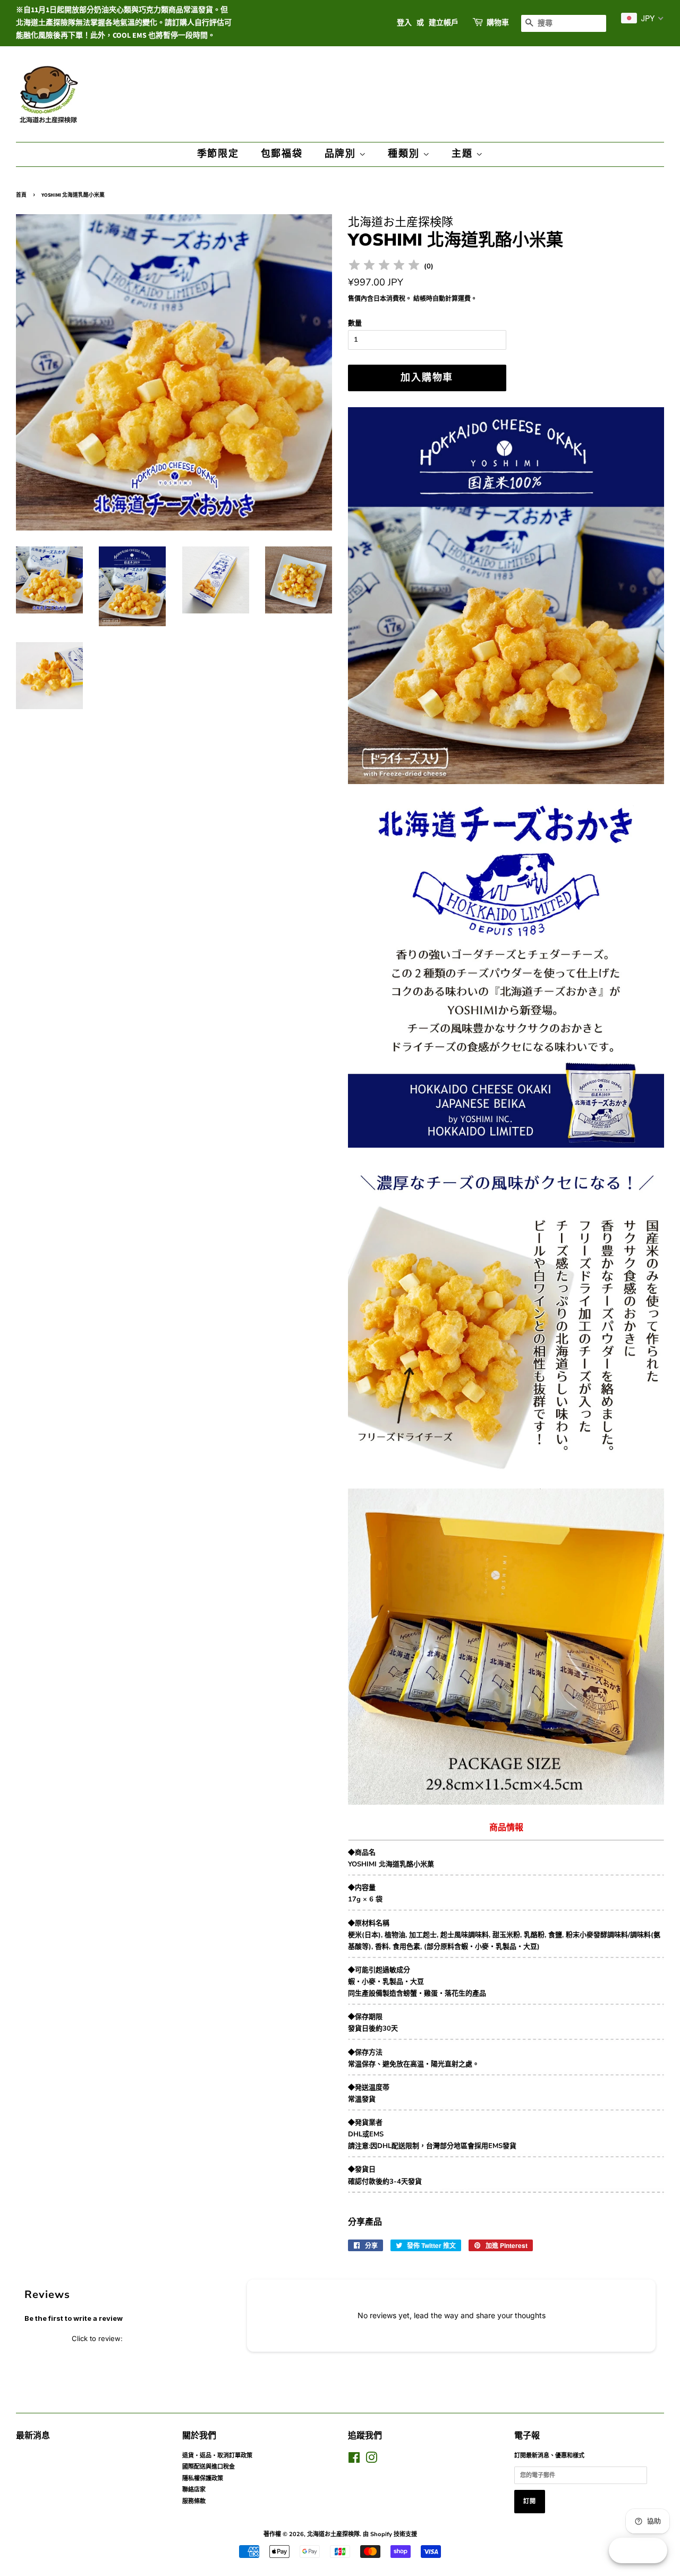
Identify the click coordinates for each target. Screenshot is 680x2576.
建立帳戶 (444, 23)
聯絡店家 (194, 2490)
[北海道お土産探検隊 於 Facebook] (354, 2460)
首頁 (21, 195)
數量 (355, 323)
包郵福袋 (282, 154)
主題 (464, 154)
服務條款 (194, 2501)
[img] (384, 267)
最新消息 (33, 2436)
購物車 (498, 23)
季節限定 (218, 154)
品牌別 (342, 154)
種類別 (405, 154)
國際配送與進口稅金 (209, 2467)
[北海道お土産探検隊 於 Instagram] (371, 2460)
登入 (404, 23)
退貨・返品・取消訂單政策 (217, 2456)
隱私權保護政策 (203, 2478)
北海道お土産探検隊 (333, 2534)
